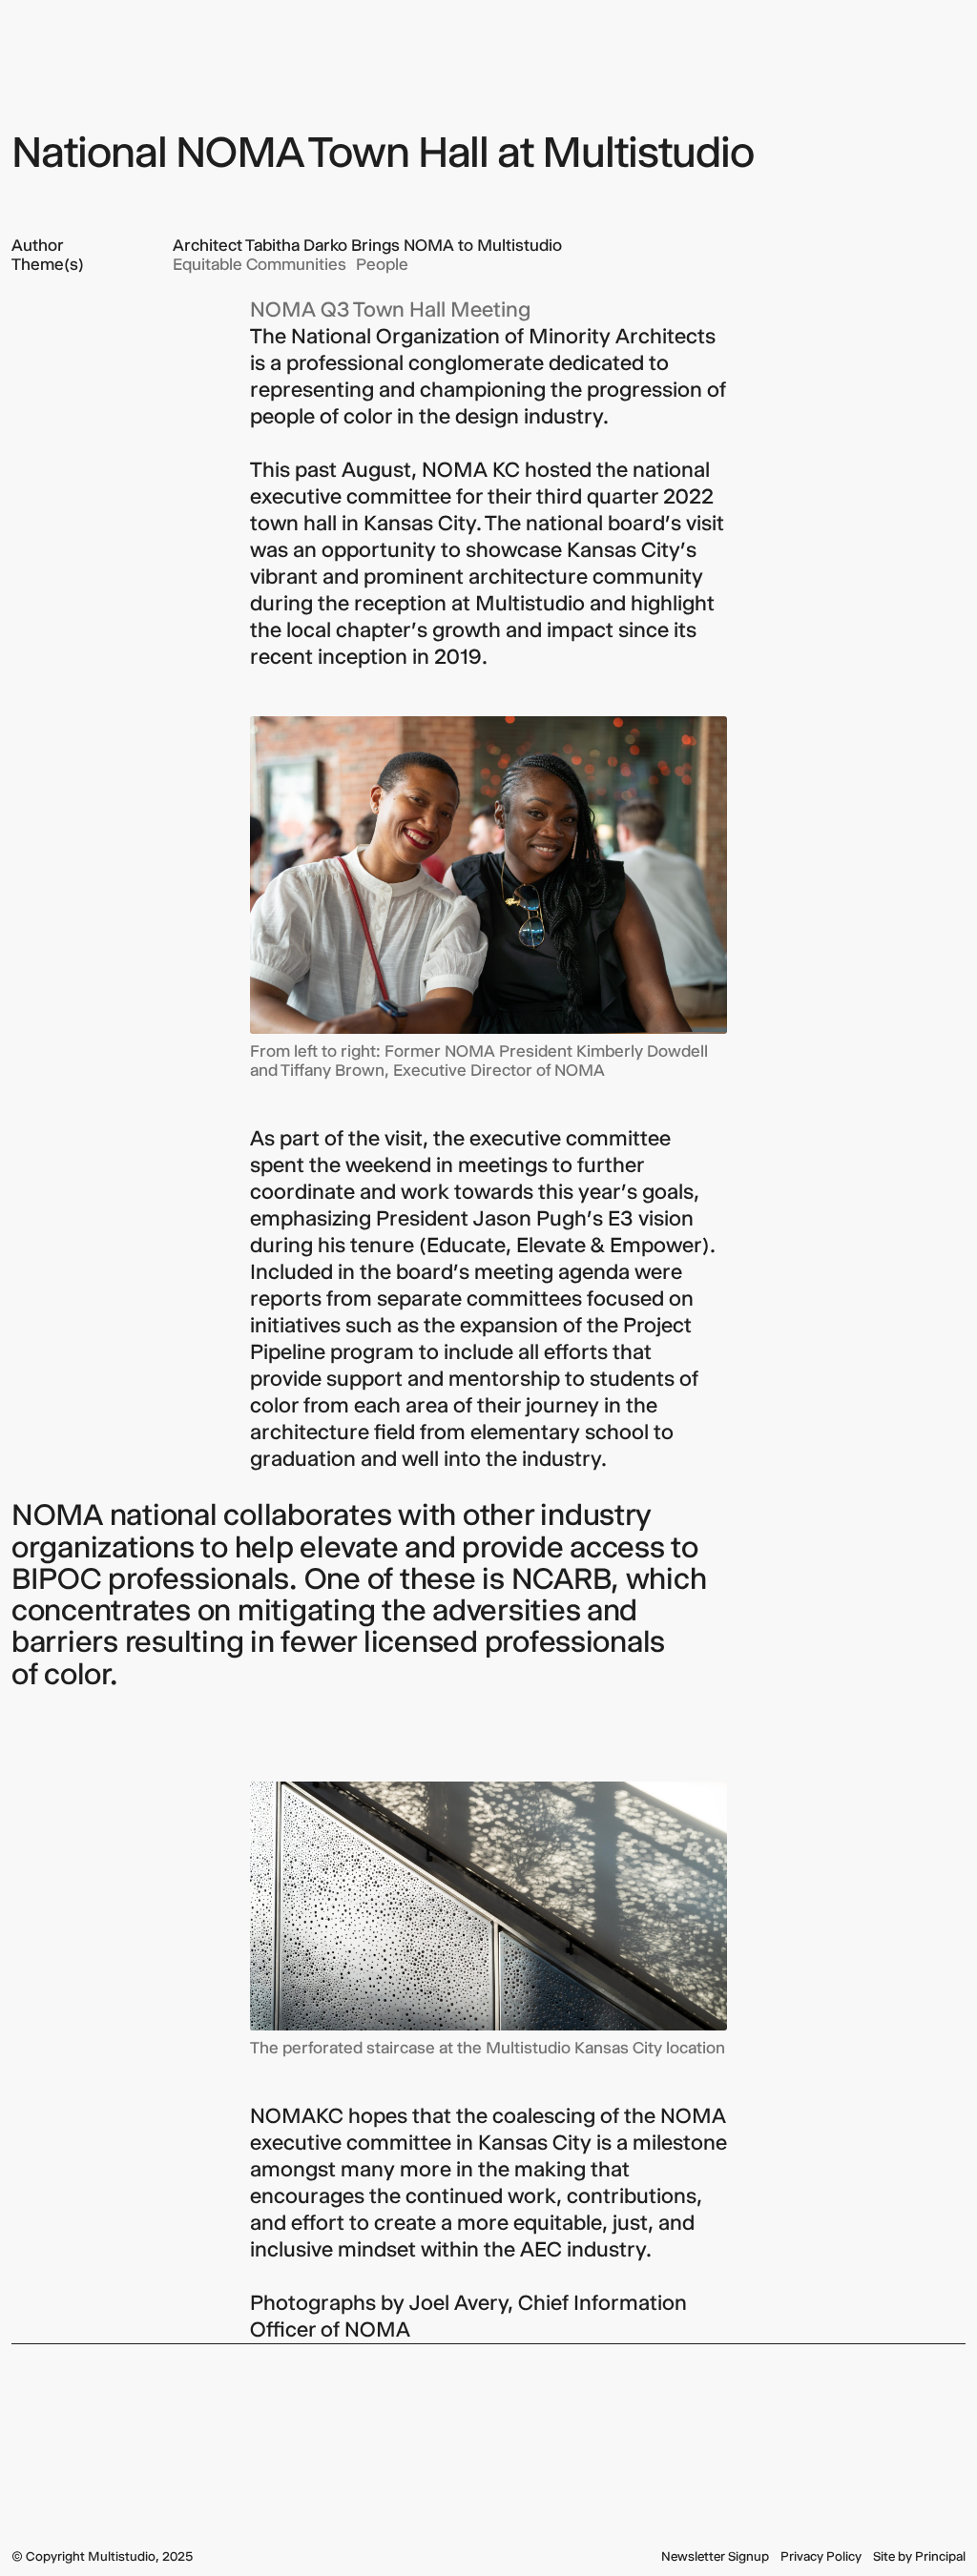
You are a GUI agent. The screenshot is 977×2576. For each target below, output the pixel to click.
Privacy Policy (821, 2556)
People (382, 264)
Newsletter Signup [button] (715, 2556)
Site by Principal (919, 2556)
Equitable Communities (260, 264)
